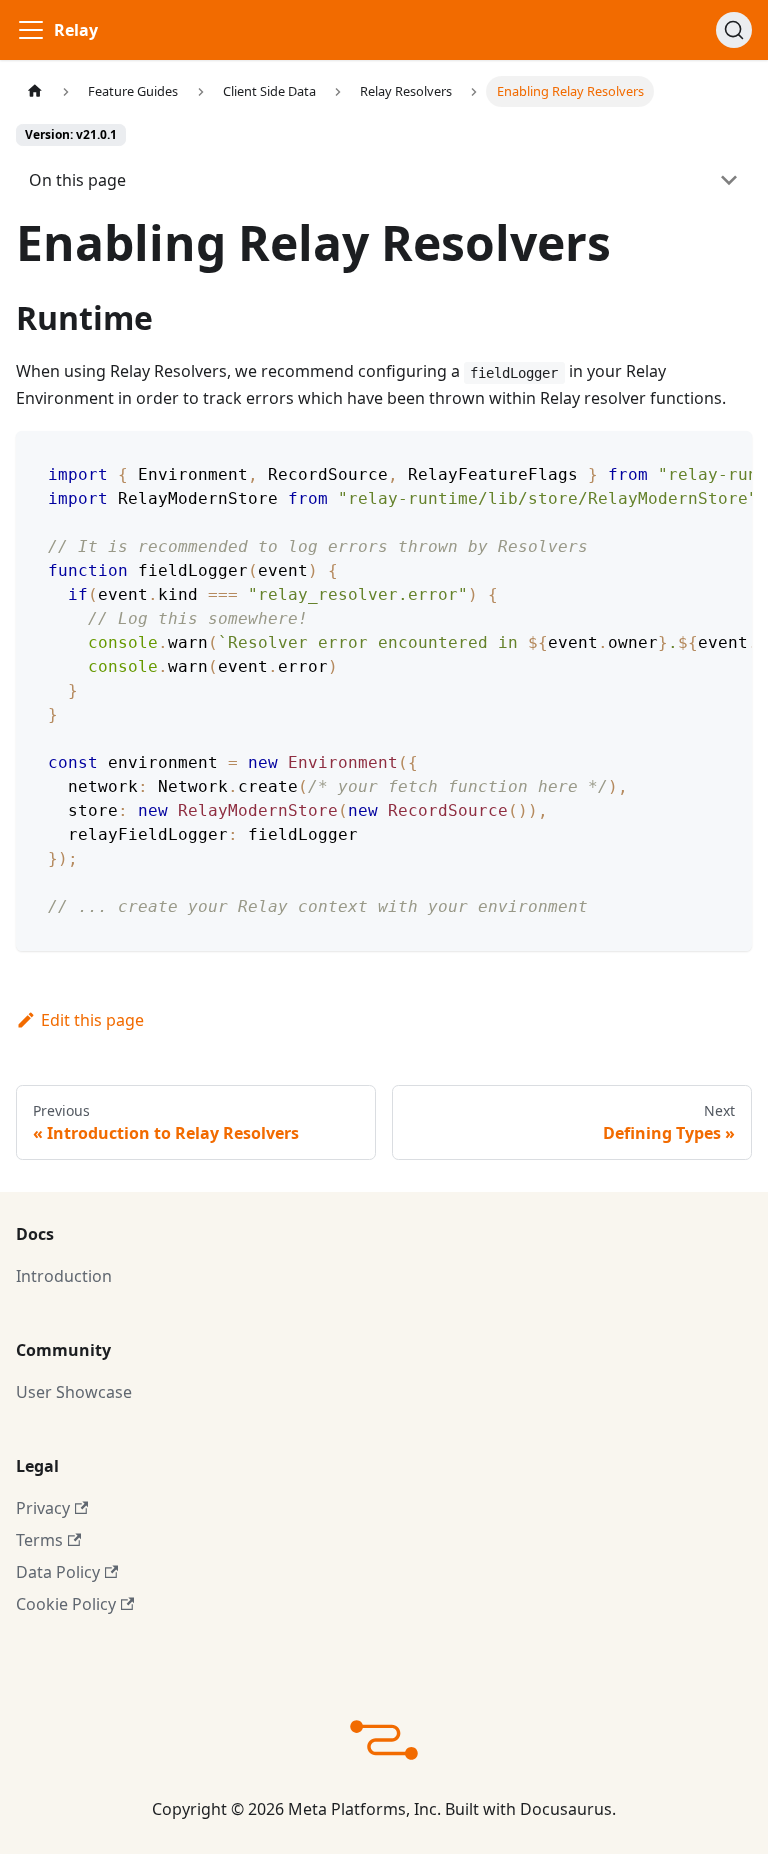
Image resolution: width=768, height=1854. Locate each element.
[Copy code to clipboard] (727, 456)
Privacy (43, 1508)
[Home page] (35, 91)
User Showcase (74, 1392)
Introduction (64, 1276)
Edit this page (92, 1020)
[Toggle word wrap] (691, 456)
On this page (77, 180)
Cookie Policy (66, 1604)
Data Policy (58, 1572)
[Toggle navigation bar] (31, 30)
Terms (39, 1540)
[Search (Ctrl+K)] (734, 30)
